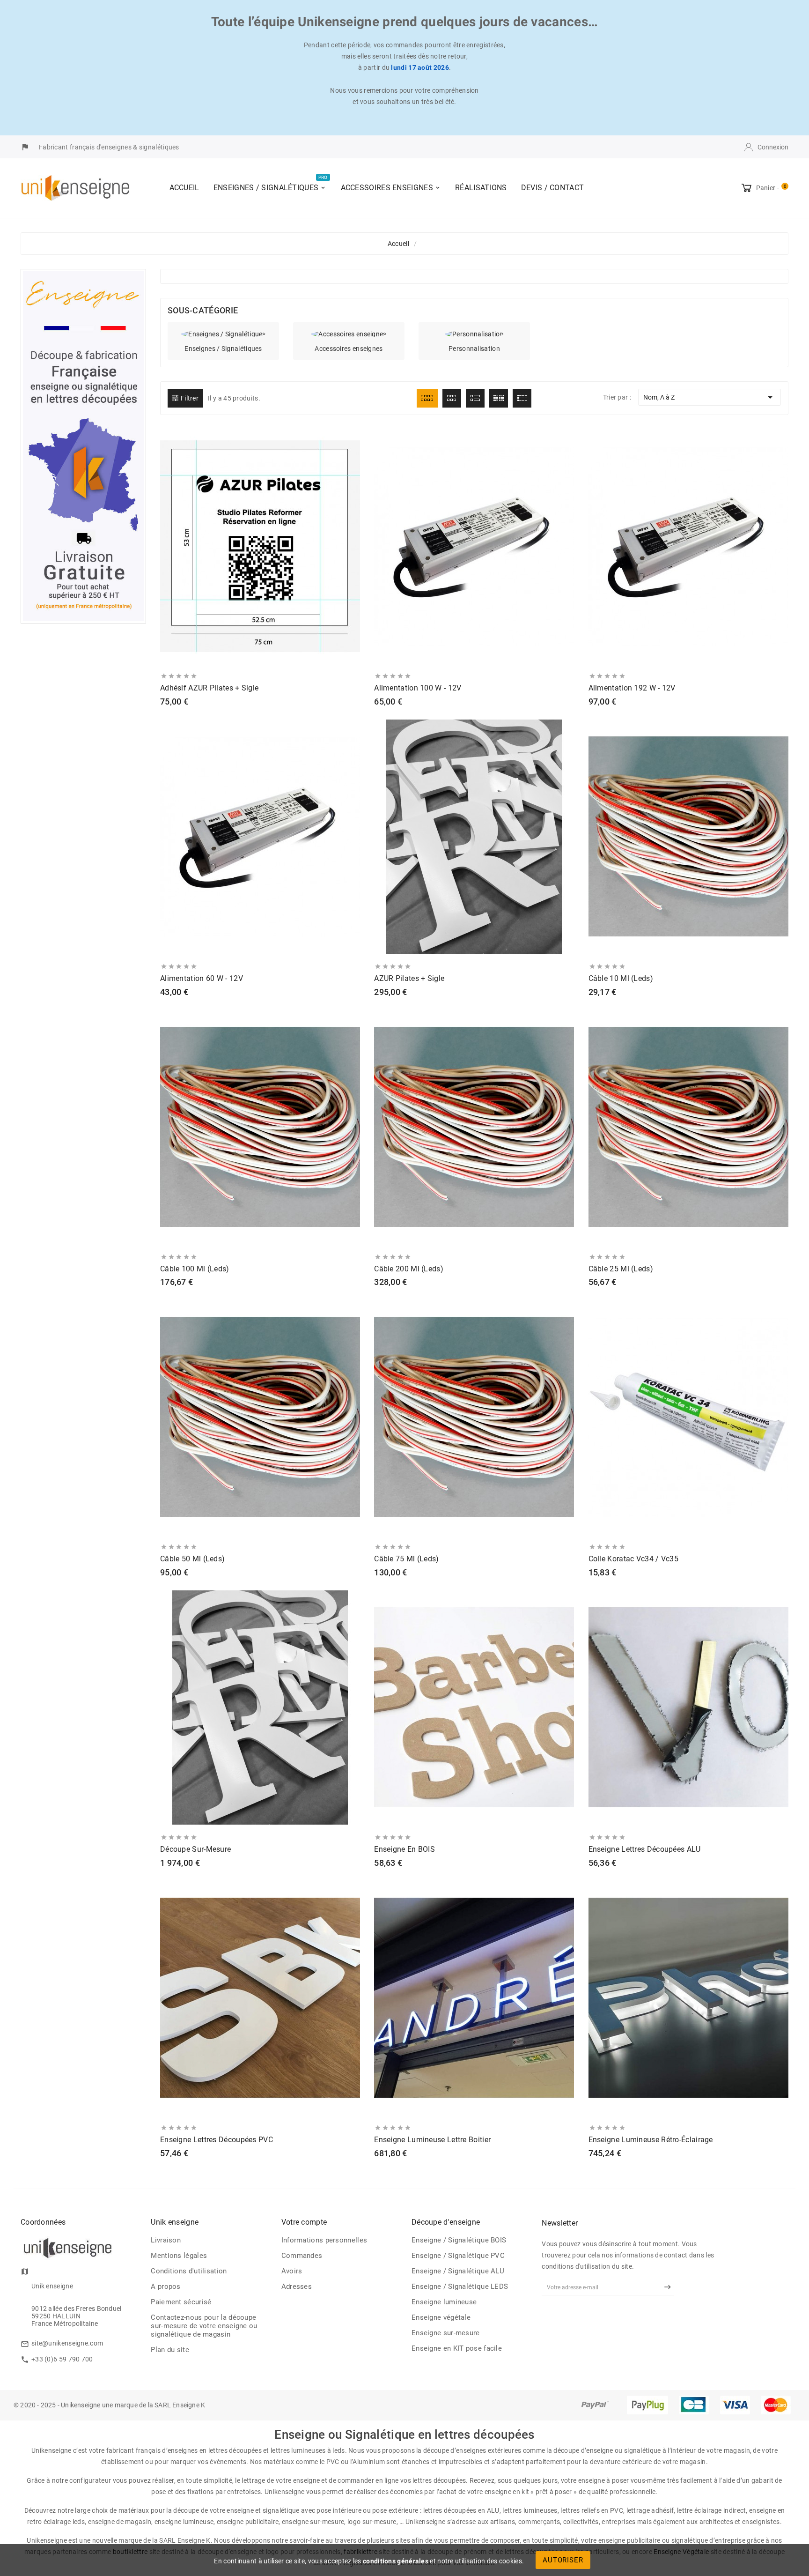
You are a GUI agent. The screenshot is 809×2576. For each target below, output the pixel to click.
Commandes (302, 2256)
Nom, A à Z (710, 397)
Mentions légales (179, 2256)
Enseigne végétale (441, 2317)
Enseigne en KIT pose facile (457, 2348)
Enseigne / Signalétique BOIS (459, 2240)
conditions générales (396, 2561)
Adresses (297, 2286)
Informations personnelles (324, 2240)
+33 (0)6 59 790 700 (62, 2359)
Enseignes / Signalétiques (223, 349)
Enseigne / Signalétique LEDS (460, 2286)
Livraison (166, 2240)
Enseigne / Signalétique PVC (458, 2256)
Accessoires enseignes (349, 349)
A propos (165, 2286)
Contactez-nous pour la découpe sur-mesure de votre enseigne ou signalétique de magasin (204, 2326)
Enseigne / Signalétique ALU (458, 2271)
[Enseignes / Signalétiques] (223, 334)
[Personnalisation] (474, 334)
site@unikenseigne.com (67, 2343)
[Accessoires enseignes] (349, 334)
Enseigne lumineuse (444, 2302)
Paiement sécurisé (181, 2302)
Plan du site (170, 2350)
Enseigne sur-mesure (446, 2333)
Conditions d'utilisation (189, 2271)
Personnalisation (474, 349)
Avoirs (292, 2271)
